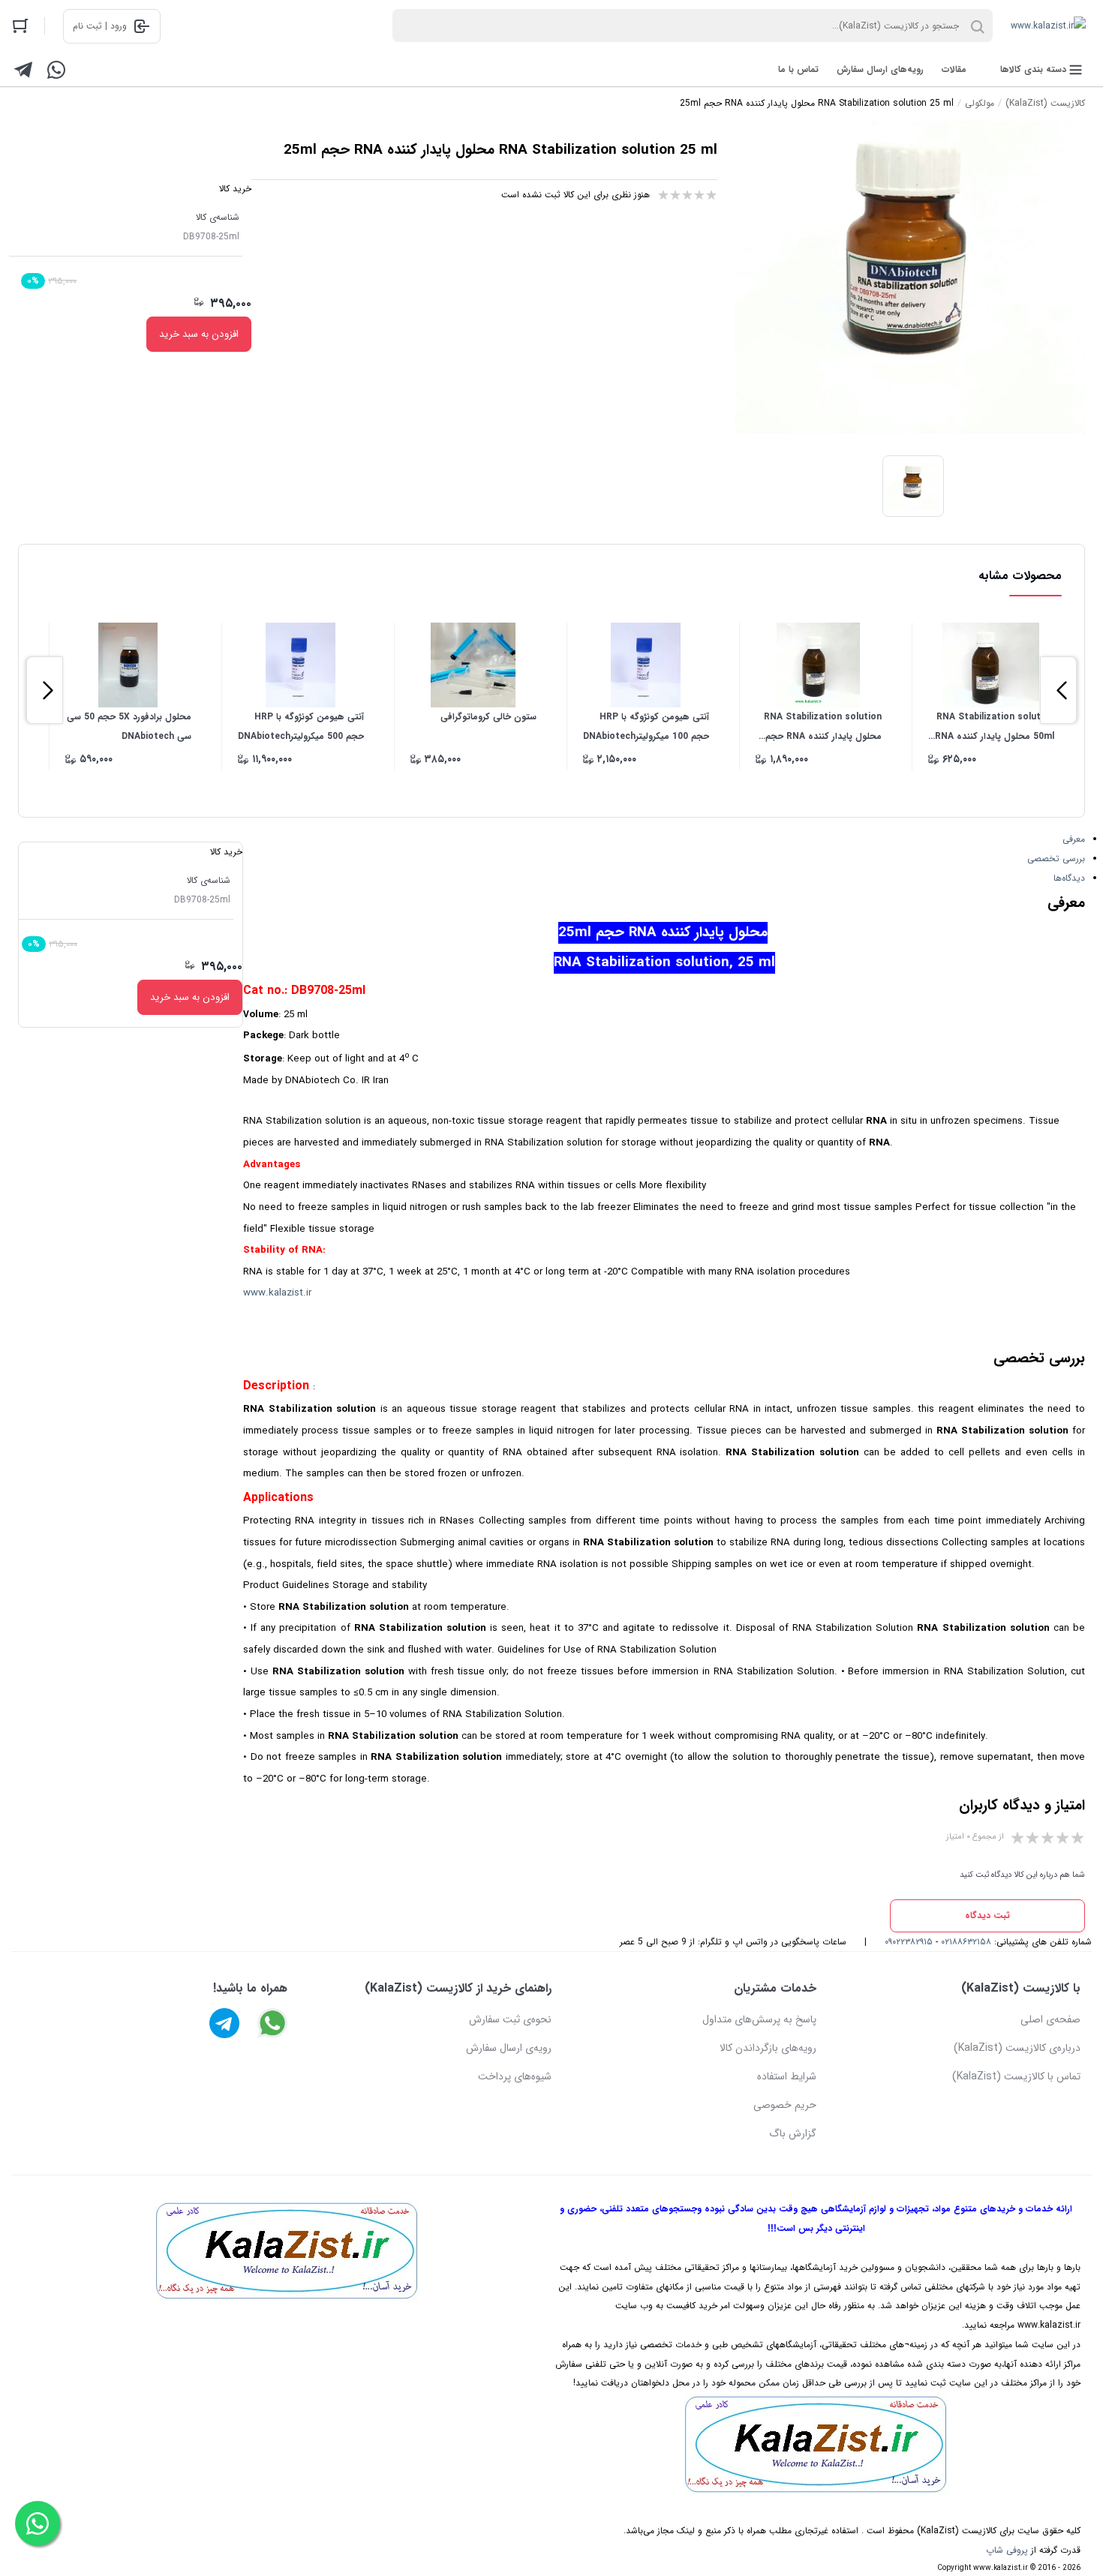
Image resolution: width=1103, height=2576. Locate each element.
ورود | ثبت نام (100, 26)
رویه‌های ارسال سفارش (880, 69)
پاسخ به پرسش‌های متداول (759, 2019)
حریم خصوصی (785, 2105)
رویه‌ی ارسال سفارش (509, 2048)
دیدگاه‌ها (1069, 878)
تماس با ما (798, 69)
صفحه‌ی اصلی (1050, 2019)
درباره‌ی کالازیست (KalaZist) (1017, 2048)
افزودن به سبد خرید (199, 334)
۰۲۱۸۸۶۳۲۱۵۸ (966, 1942)
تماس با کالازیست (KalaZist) (1016, 2076)
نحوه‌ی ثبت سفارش (510, 2019)
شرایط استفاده (787, 2076)
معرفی (1074, 839)
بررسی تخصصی (1056, 859)
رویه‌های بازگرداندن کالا (768, 2048)
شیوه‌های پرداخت (515, 2076)
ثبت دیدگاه (987, 1915)
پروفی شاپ (1007, 2550)
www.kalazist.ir (277, 1293)
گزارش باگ (793, 2133)
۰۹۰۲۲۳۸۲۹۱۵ (909, 1942)
